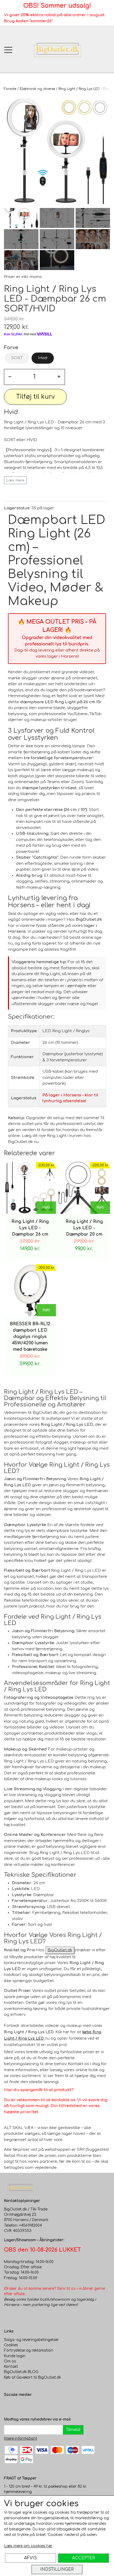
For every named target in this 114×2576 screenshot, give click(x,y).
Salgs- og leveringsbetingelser (31, 2340)
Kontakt (11, 2367)
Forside (10, 89)
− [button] (10, 377)
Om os (10, 2361)
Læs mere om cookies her (28, 2546)
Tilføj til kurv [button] (35, 397)
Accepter (84, 2558)
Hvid (43, 358)
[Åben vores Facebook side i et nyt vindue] (8, 2406)
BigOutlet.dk (60, 1950)
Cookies (11, 2345)
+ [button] (59, 377)
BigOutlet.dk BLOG (21, 2372)
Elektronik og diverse (37, 89)
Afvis (30, 2558)
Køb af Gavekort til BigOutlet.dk (32, 2377)
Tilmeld (73, 2430)
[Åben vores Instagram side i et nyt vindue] (19, 2406)
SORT (17, 358)
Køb (46, 1207)
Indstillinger (57, 2569)
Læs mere (16, 480)
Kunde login (15, 2356)
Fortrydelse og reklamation (29, 2350)
